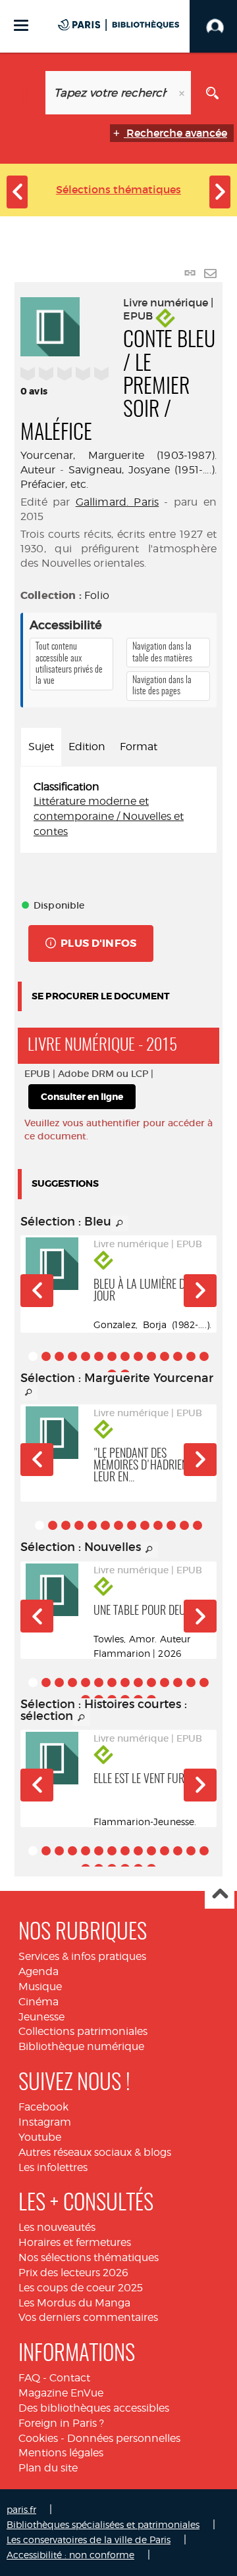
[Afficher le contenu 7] (112, 1356)
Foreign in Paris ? (61, 2423)
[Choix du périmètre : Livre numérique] (25, 93)
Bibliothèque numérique (81, 2046)
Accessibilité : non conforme (70, 2555)
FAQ (29, 2378)
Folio (97, 595)
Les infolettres (53, 2167)
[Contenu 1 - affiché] (33, 1356)
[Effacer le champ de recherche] (183, 93)
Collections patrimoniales (83, 2031)
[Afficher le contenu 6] (99, 1356)
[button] (37, 1291)
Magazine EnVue (61, 2393)
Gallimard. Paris (118, 502)
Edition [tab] (87, 747)
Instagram (45, 2122)
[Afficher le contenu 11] (165, 1356)
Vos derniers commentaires (88, 2317)
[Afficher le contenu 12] (178, 1356)
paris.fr (21, 2509)
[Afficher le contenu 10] (151, 1356)
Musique (40, 1987)
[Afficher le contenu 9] (138, 1356)
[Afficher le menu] (21, 25)
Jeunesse (41, 2017)
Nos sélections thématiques (89, 2257)
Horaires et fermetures (75, 2242)
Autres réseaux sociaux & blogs (95, 2152)
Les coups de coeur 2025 (81, 2288)
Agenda (39, 1971)
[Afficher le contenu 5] (86, 1356)
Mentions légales (61, 2453)
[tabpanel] (118, 810)
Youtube (40, 2137)
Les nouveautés (57, 2227)
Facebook (43, 2107)
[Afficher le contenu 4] (72, 1356)
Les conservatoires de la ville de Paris (89, 2540)
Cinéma (39, 2002)
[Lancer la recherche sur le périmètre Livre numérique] (212, 93)
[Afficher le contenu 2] (46, 1356)
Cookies (38, 2438)
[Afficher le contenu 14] (204, 1356)
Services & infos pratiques (82, 1956)
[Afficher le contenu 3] (59, 1356)
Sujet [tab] (41, 747)
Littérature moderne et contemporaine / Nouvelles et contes (109, 816)
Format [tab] (139, 747)
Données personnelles (124, 2438)
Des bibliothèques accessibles (94, 2408)
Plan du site (48, 2468)
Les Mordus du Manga (74, 2303)
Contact (70, 2378)
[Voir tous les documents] (120, 1224)
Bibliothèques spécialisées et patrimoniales (103, 2524)
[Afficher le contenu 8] (125, 1356)
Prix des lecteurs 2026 (73, 2273)
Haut (220, 1895)
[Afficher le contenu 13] (191, 1356)
